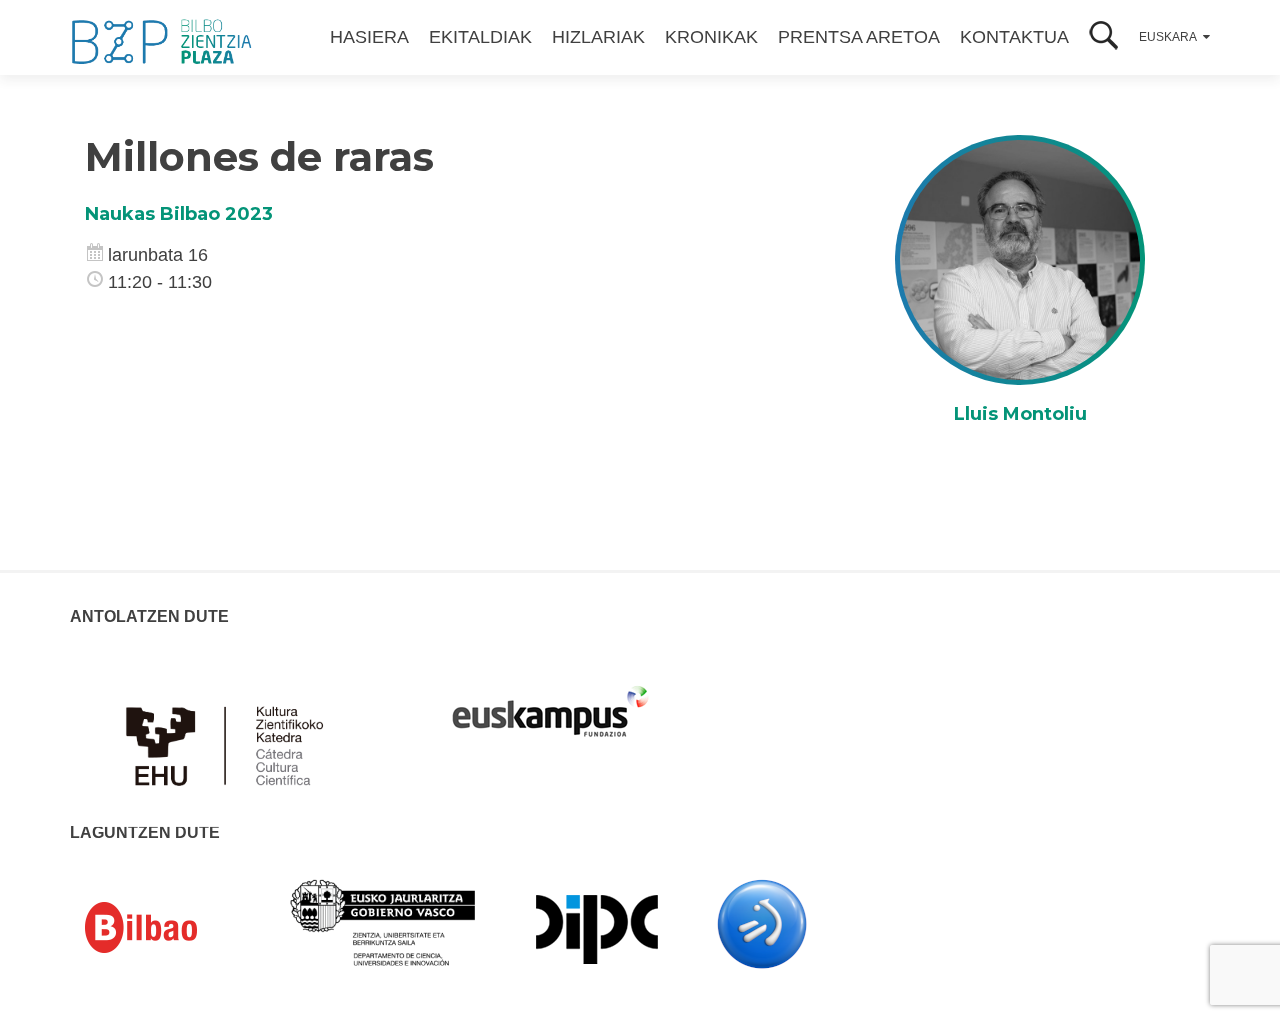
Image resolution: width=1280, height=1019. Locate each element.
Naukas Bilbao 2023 (179, 214)
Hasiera (369, 37)
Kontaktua (1014, 37)
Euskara (1168, 37)
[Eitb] (762, 923)
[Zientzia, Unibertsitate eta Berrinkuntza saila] (383, 921)
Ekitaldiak (480, 37)
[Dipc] (597, 928)
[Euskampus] (550, 702)
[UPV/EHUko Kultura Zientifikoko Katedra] (230, 734)
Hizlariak (598, 37)
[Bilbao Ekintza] (170, 928)
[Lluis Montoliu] (1020, 259)
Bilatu (1104, 37)
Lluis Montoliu (1020, 414)
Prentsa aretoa (859, 37)
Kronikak (711, 37)
